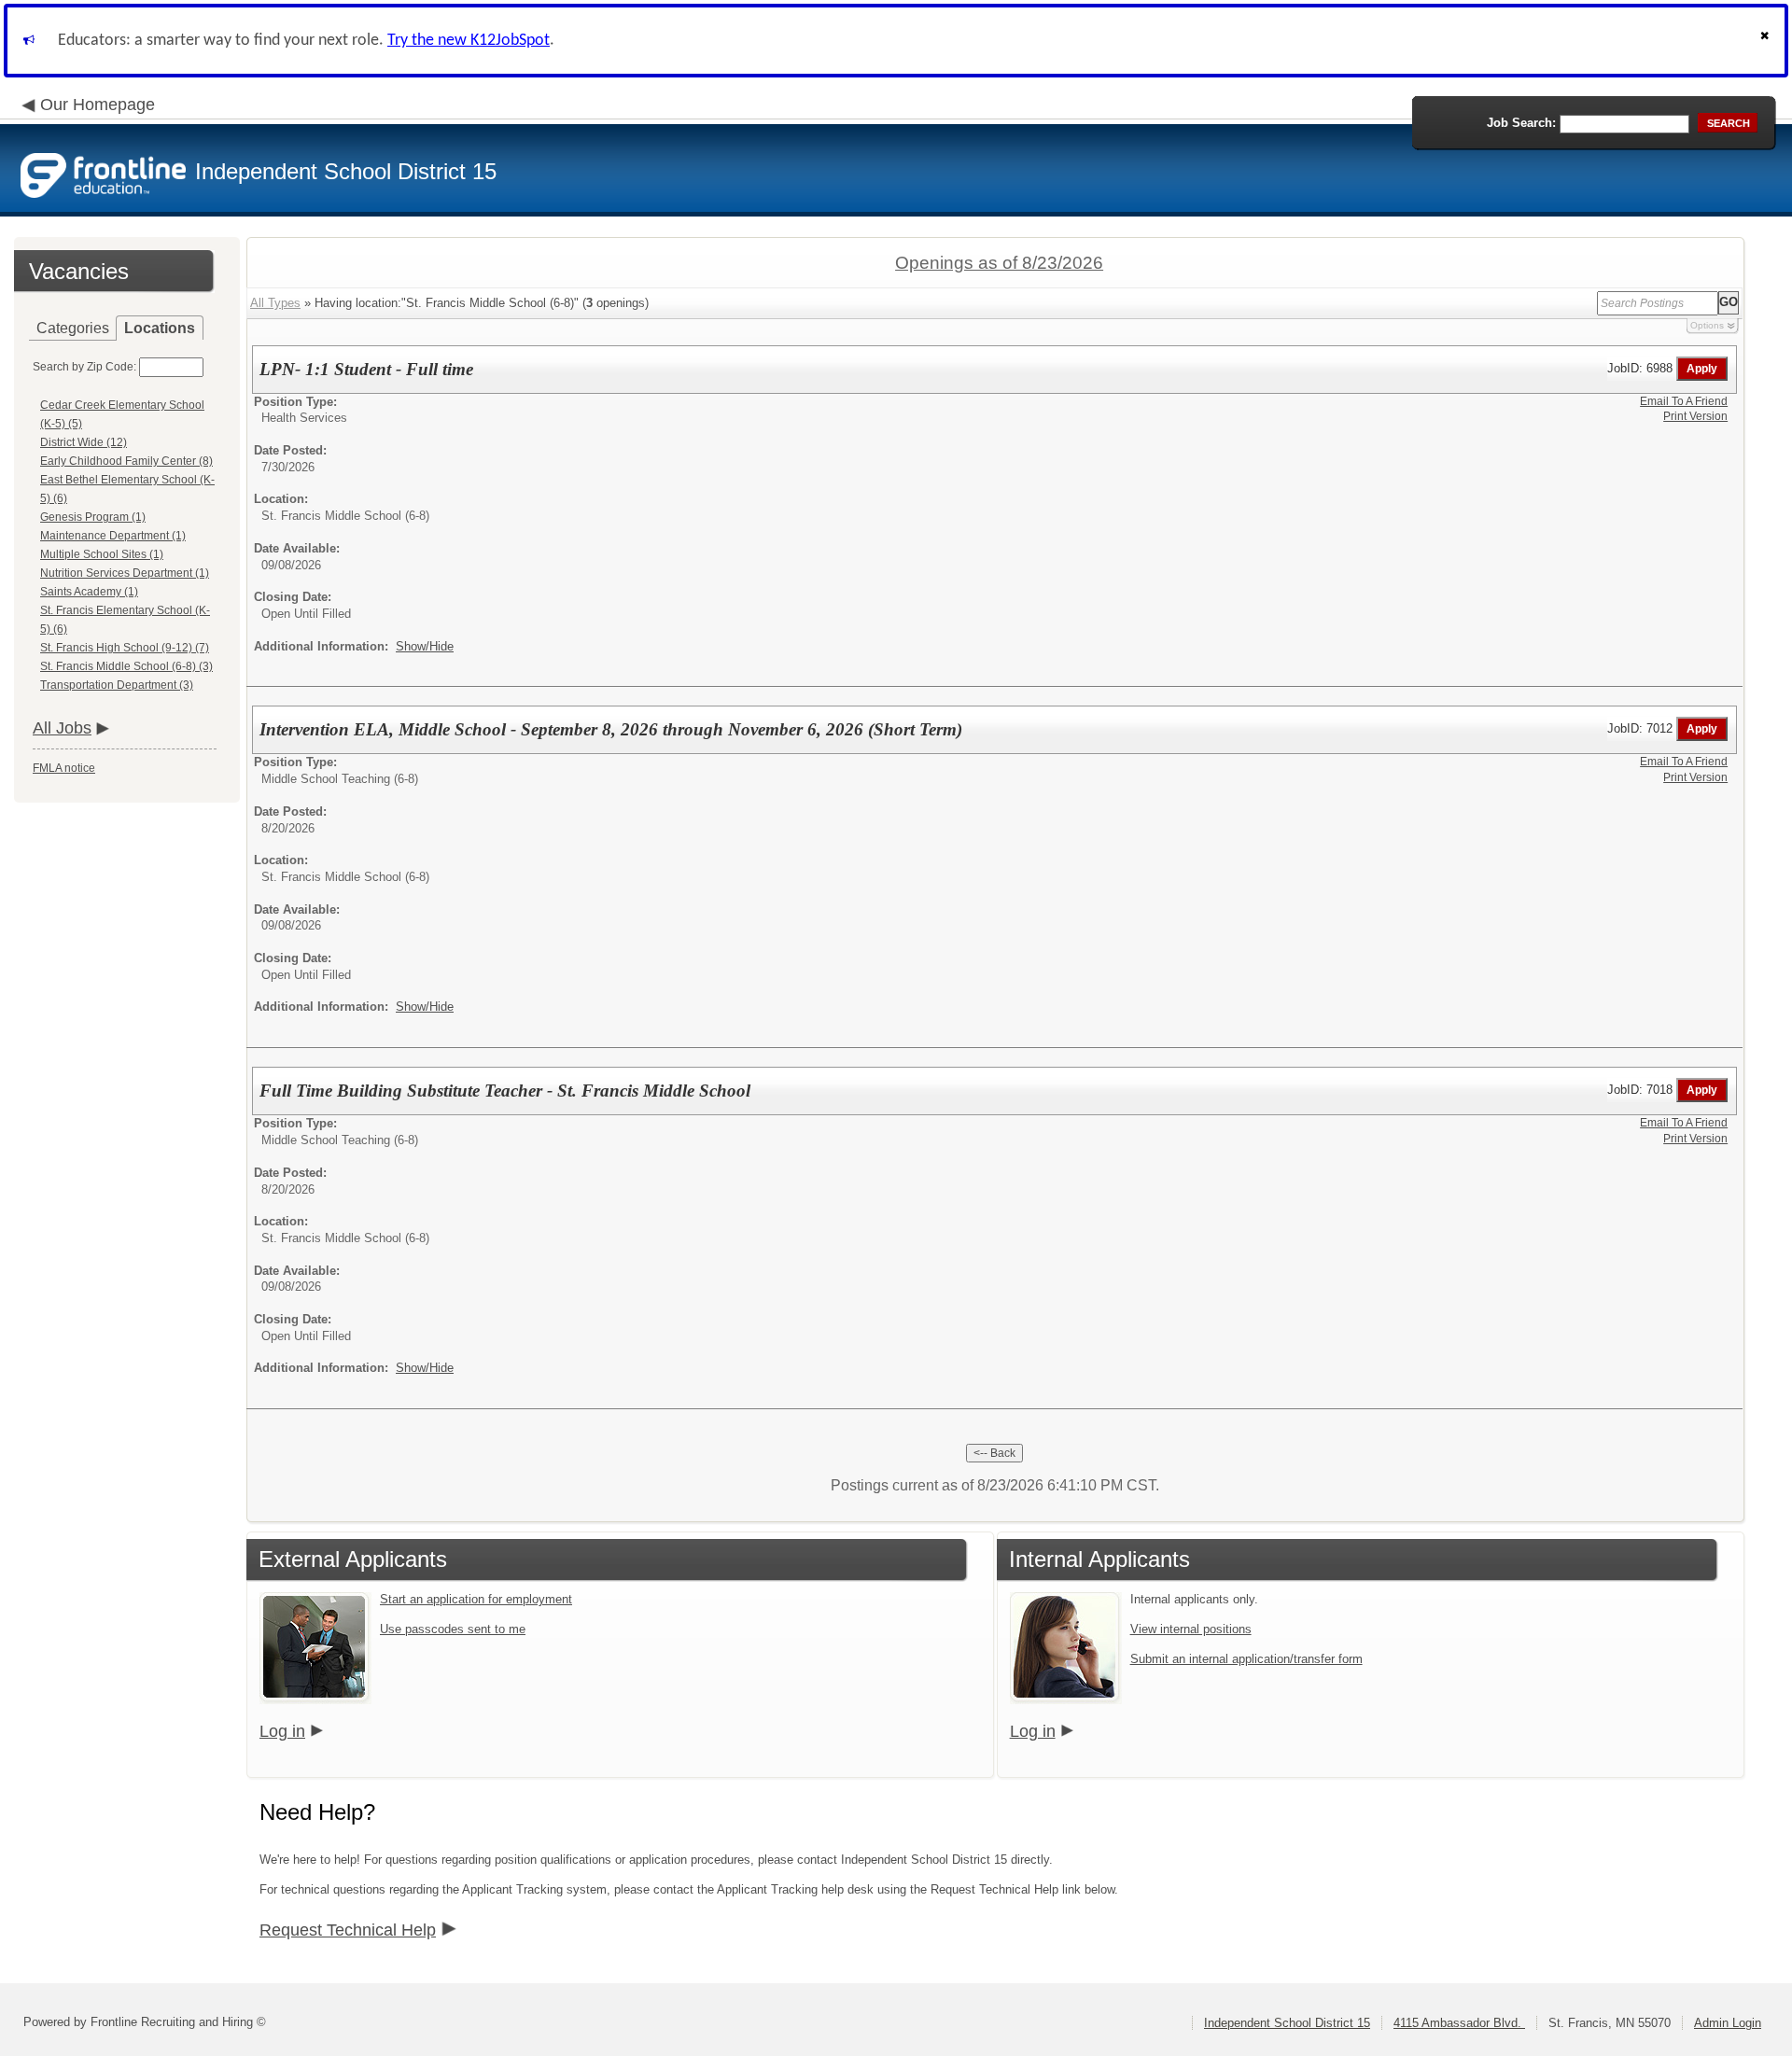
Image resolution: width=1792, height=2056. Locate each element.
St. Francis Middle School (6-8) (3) (126, 666)
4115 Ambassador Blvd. (1459, 2023)
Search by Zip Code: (84, 367)
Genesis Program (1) (93, 517)
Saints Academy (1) (89, 592)
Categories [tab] (73, 328)
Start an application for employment (476, 1599)
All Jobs (62, 728)
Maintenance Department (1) (113, 536)
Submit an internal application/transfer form (1246, 1659)
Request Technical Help (348, 1930)
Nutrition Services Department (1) (125, 573)
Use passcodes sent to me (453, 1629)
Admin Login (1728, 2023)
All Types (275, 303)
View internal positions (1191, 1629)
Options (1707, 325)
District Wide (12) (84, 442)
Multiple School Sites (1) (102, 554)
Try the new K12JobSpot (469, 41)
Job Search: (1521, 123)
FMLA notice (64, 768)
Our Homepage (98, 105)
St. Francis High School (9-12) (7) (125, 648)
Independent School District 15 (1287, 2023)
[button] (1767, 41)
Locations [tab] (160, 328)
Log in (282, 1731)
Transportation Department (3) (117, 685)
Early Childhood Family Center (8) (126, 461)
